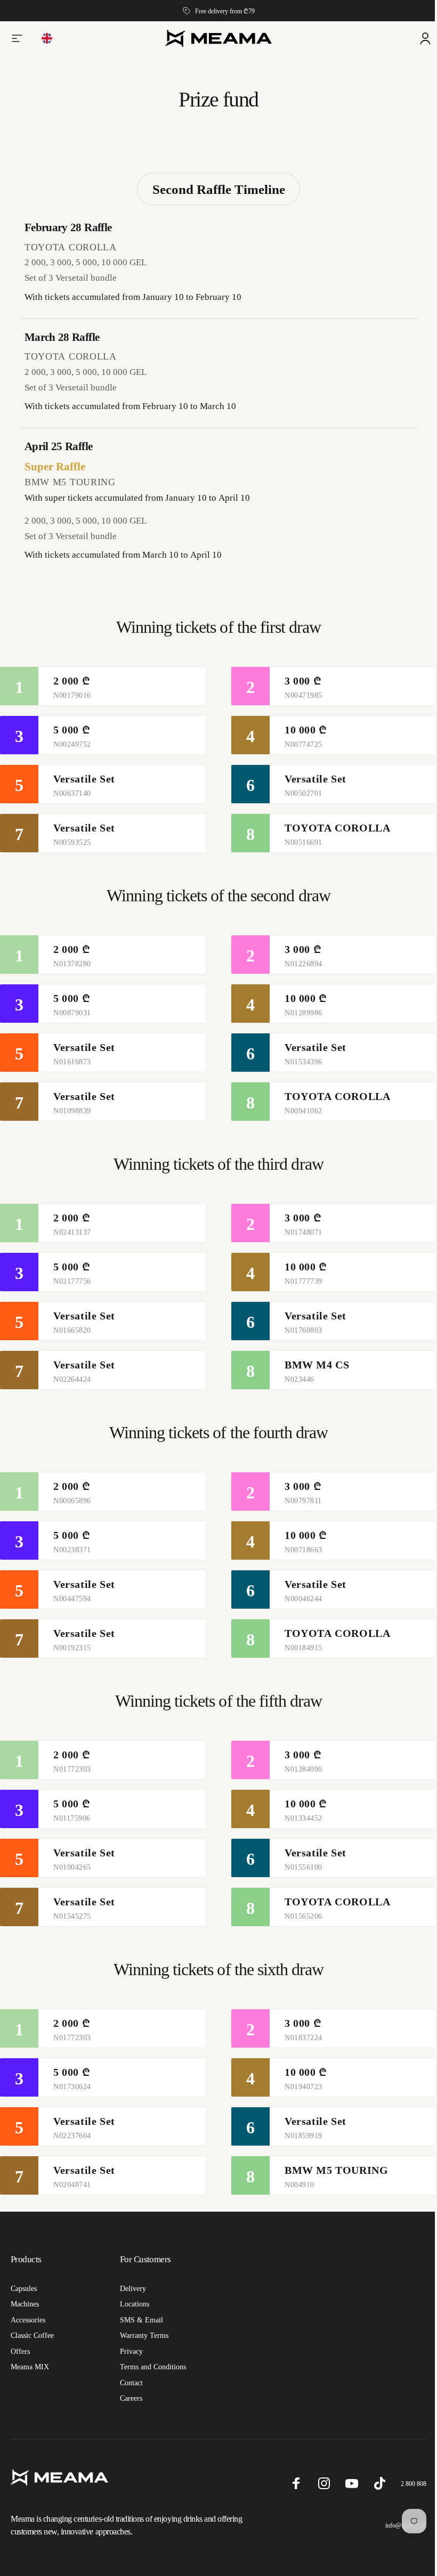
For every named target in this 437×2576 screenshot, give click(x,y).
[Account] (417, 38)
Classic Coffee (32, 2335)
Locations (132, 2304)
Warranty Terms (142, 2335)
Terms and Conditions (151, 2367)
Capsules (24, 2288)
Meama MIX (30, 2367)
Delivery (131, 2288)
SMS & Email (139, 2320)
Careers (129, 2398)
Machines (25, 2304)
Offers (20, 2351)
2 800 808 (406, 2484)
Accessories (28, 2320)
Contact (129, 2383)
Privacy (129, 2351)
